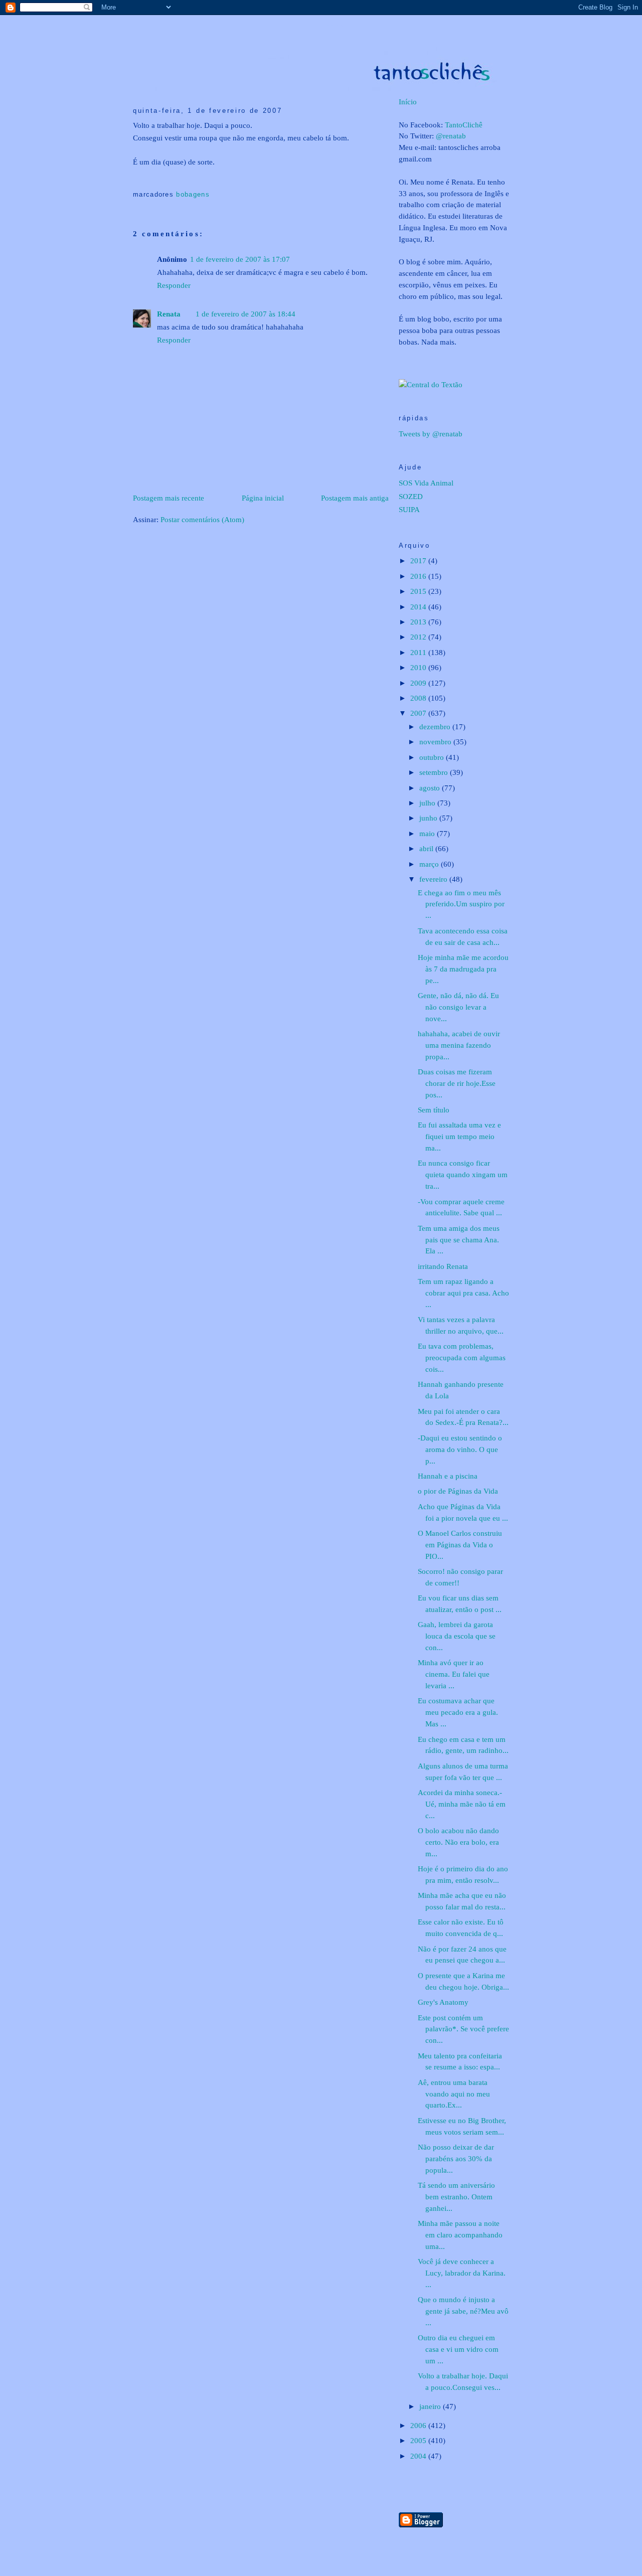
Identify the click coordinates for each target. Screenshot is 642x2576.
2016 (419, 576)
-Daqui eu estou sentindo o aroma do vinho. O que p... (460, 1449)
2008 (419, 698)
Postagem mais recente (169, 498)
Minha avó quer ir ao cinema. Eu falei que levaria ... (454, 1674)
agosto (431, 788)
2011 (419, 652)
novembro (436, 742)
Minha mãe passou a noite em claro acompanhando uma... (460, 2235)
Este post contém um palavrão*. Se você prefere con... (463, 2029)
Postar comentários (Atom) (202, 519)
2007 (419, 713)
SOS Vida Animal (426, 483)
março (430, 864)
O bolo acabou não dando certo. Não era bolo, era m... (458, 1842)
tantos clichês (336, 26)
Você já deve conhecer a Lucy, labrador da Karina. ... (462, 2273)
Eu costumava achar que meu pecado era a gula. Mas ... (458, 1712)
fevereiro (434, 879)
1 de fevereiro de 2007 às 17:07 (240, 259)
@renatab (451, 136)
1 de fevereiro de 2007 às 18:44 (246, 314)
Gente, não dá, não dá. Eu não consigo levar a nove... (458, 1007)
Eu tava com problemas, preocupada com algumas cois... (462, 1357)
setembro (435, 772)
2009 (419, 683)
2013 (419, 622)
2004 (419, 2456)
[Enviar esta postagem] (134, 179)
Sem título (434, 1110)
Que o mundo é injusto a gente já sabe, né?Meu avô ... (463, 2311)
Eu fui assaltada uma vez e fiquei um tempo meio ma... (459, 1136)
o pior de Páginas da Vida (458, 1491)
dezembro (436, 727)
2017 (419, 560)
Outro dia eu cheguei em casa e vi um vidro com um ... (458, 2349)
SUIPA (409, 509)
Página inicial (263, 498)
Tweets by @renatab (431, 434)
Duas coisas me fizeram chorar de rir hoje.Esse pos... (457, 1083)
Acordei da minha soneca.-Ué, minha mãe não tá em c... (462, 1804)
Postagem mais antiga (355, 498)
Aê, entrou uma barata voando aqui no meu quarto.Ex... (454, 2094)
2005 (419, 2440)
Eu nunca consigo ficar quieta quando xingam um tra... (463, 1174)
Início (408, 102)
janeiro (431, 2406)
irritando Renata (443, 1266)
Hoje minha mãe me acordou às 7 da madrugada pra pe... (463, 969)
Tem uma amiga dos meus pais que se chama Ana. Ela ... (459, 1240)
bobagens (193, 194)
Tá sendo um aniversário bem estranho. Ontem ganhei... (456, 2197)
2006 (419, 2425)
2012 (419, 637)
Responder (174, 285)
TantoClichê (464, 125)
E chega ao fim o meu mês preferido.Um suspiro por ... (461, 904)
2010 (419, 667)
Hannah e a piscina (448, 1476)
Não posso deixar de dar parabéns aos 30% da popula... (456, 2158)
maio (428, 833)
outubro (433, 757)
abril (427, 848)
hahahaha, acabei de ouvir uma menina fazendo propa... (459, 1045)
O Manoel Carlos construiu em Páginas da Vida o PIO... (460, 1545)
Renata (169, 314)
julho (428, 803)
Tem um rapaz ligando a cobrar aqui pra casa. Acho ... (463, 1293)
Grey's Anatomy (443, 2002)
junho (429, 818)
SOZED (411, 496)
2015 (419, 591)
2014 (419, 607)
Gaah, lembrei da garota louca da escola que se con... (457, 1636)
